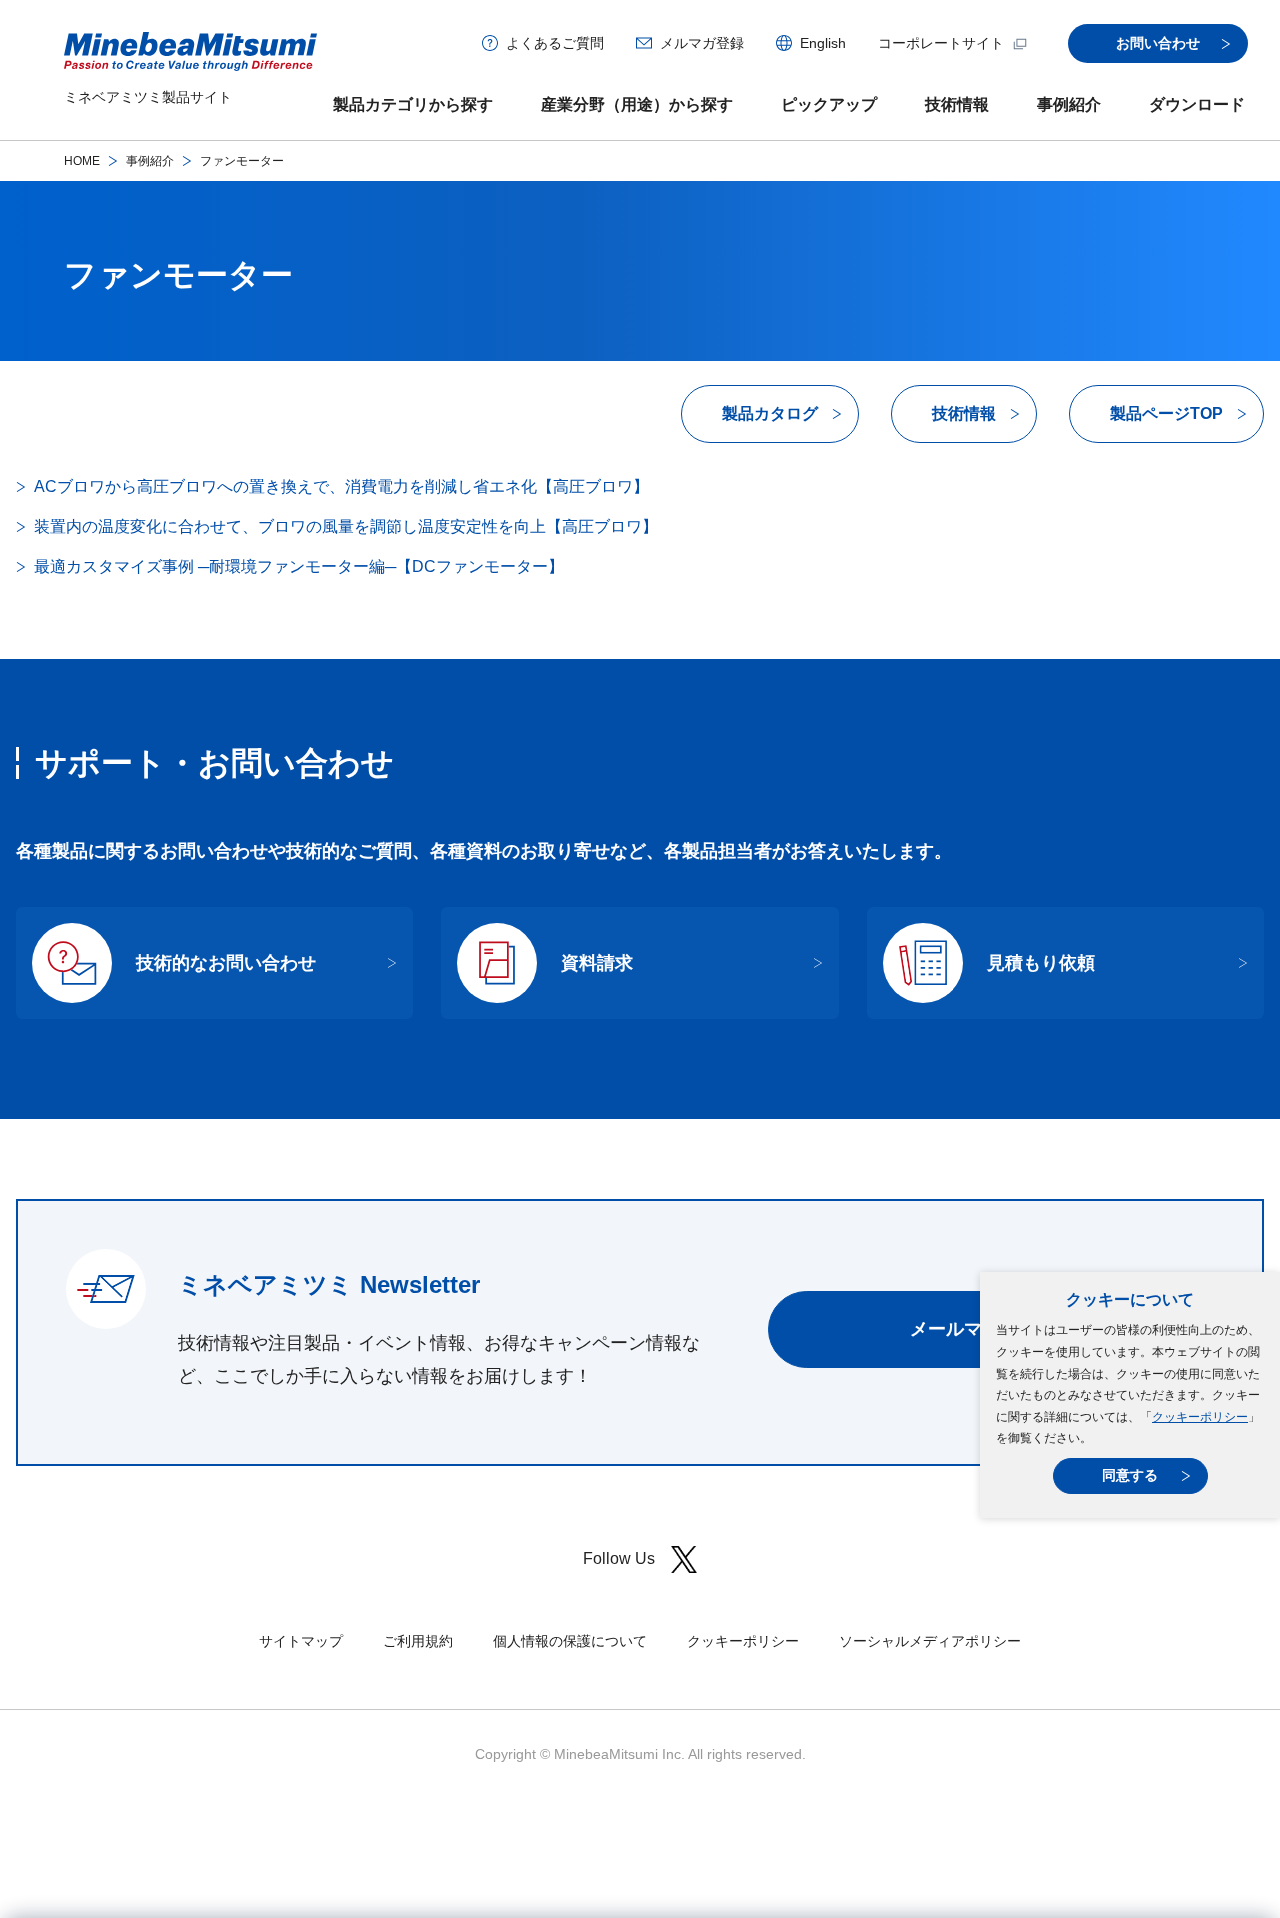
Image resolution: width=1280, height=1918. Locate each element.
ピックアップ (829, 104)
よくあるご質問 (555, 43)
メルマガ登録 (702, 43)
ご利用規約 (418, 1641)
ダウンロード (1197, 104)
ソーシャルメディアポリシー (930, 1641)
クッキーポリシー (1200, 1417)
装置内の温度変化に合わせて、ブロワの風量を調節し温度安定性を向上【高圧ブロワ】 (346, 526)
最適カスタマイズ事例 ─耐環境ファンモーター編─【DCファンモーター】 (299, 566)
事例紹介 (1069, 104)
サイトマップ (301, 1641)
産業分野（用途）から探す (637, 104)
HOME (82, 161)
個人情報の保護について (570, 1641)
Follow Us (619, 1558)
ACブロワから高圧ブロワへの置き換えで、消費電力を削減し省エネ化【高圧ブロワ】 (341, 486)
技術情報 (957, 104)
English (823, 43)
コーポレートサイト (941, 43)
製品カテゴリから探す (413, 104)
